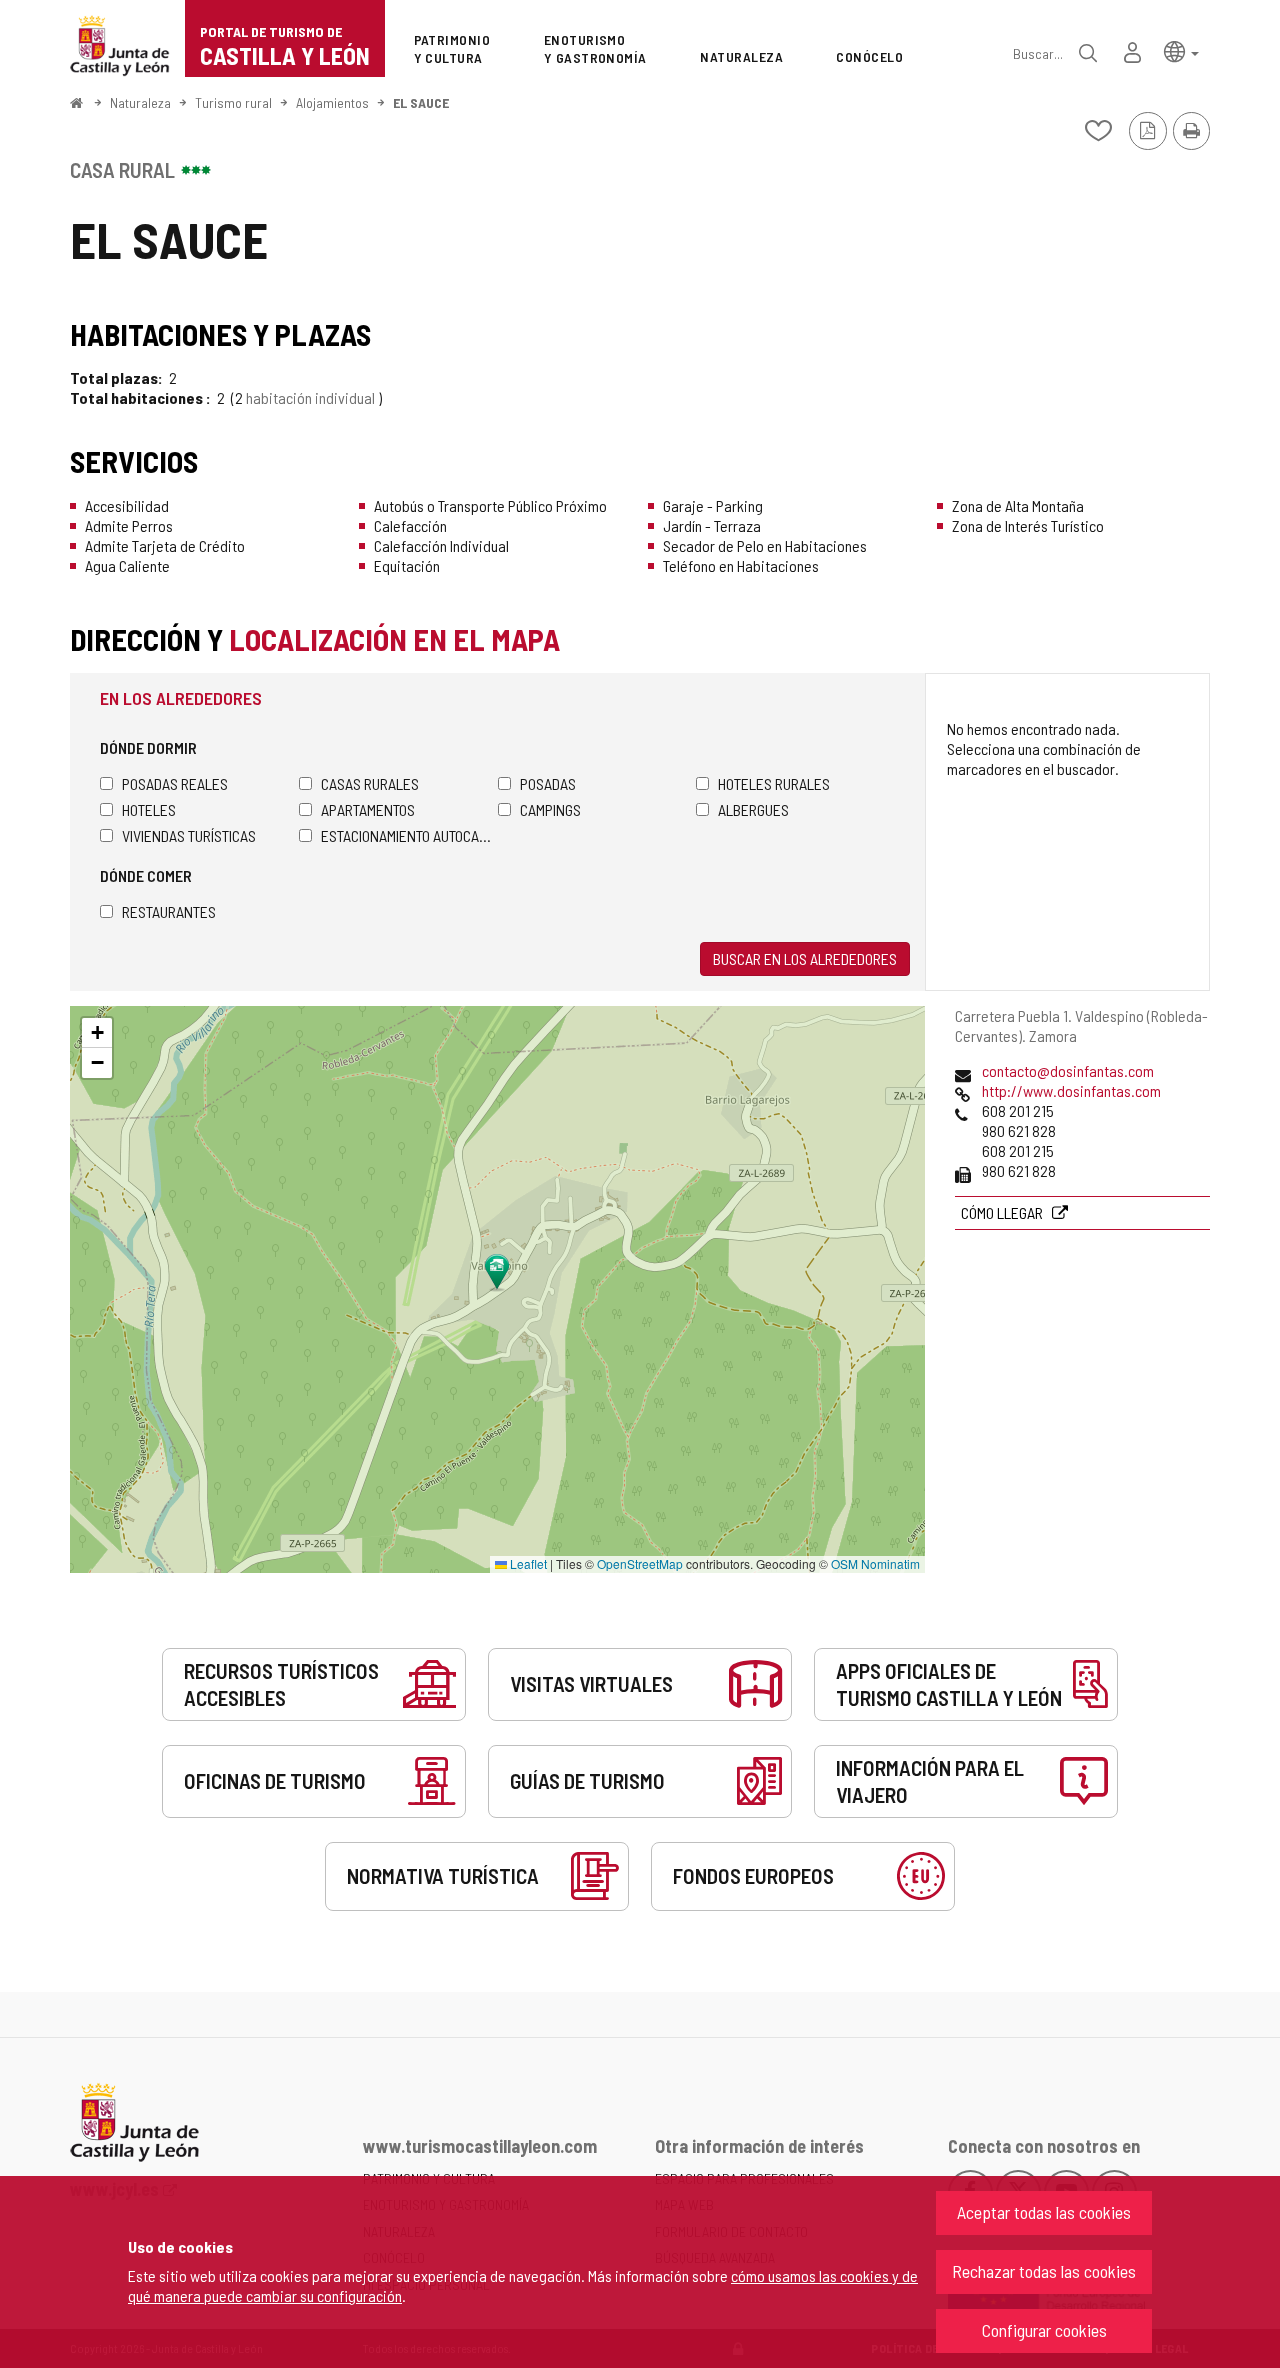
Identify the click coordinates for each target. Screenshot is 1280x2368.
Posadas (548, 783)
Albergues (753, 809)
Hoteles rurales (774, 783)
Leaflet (527, 1563)
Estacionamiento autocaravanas (409, 835)
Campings (550, 809)
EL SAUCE (421, 102)
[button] (1181, 50)
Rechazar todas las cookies (1044, 2271)
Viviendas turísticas (189, 835)
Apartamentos (368, 809)
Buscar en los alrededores (805, 958)
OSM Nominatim (875, 1563)
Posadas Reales (175, 783)
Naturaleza (140, 102)
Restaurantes (169, 911)
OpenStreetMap (640, 1563)
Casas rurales (370, 783)
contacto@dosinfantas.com (1068, 1070)
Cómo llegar (1003, 1212)
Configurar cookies (1044, 2330)
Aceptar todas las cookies (1044, 2212)
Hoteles (149, 809)
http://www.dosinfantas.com (1071, 1090)
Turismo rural (233, 102)
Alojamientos (332, 102)
